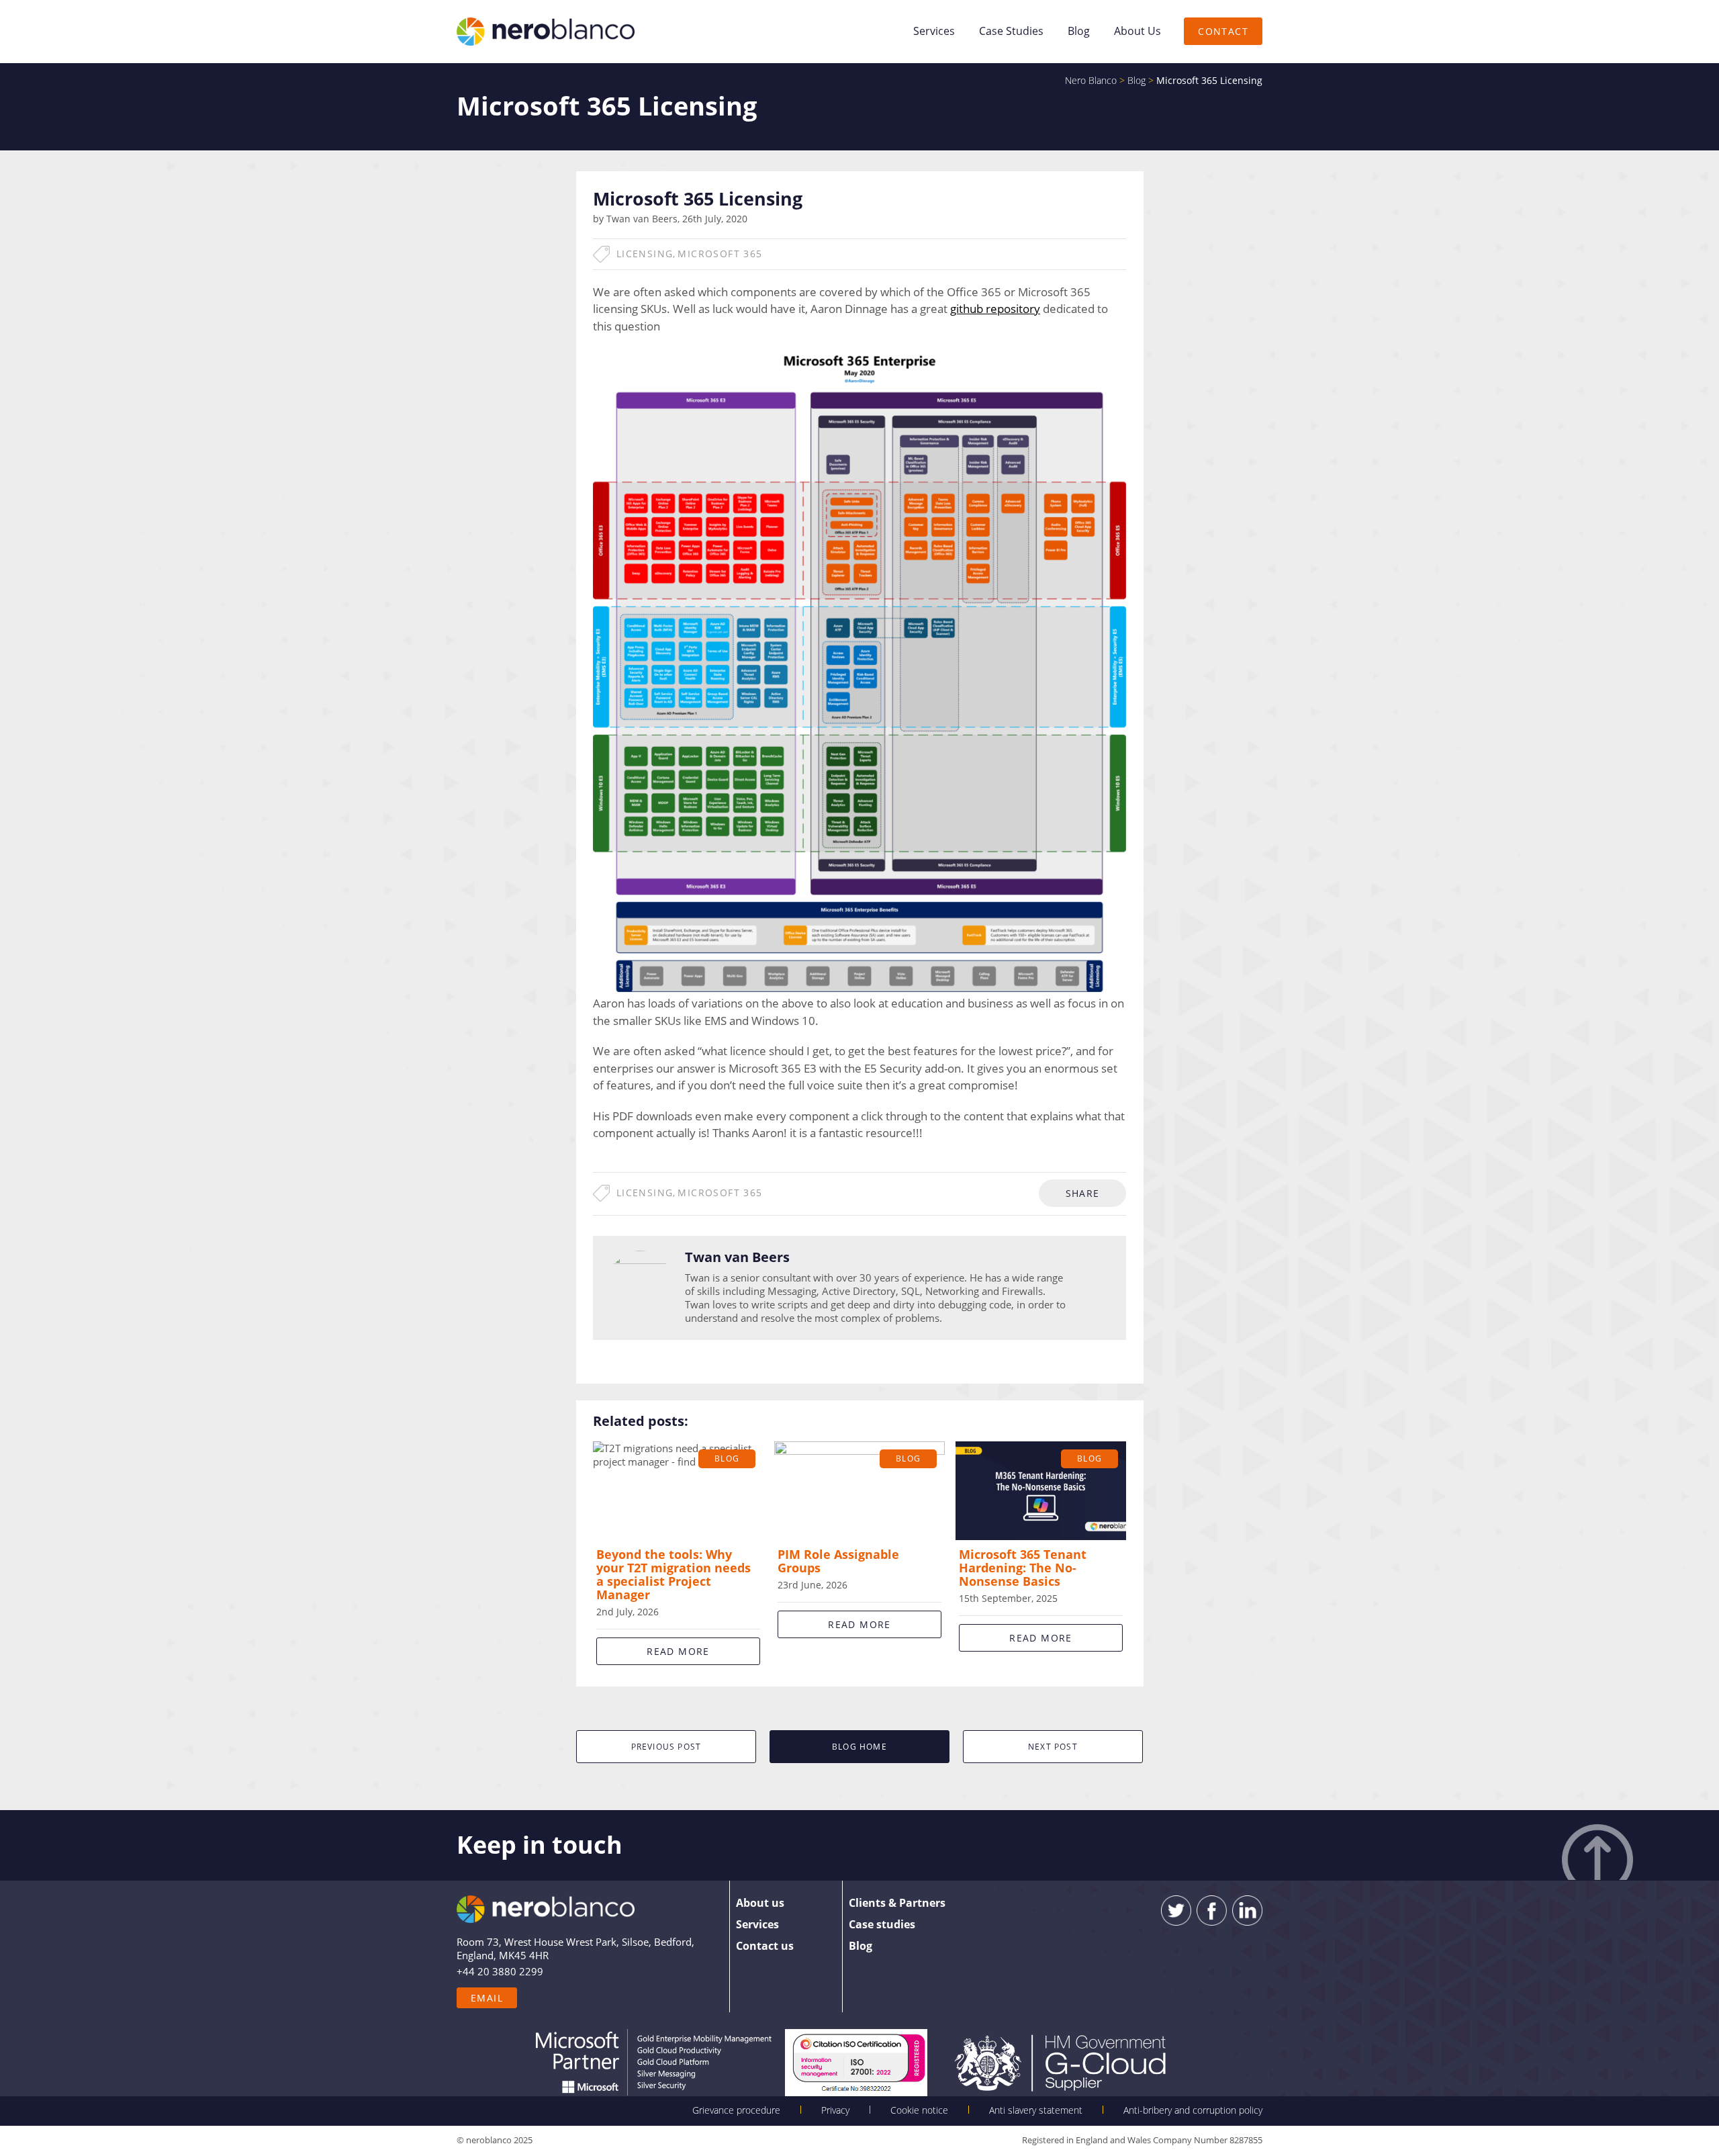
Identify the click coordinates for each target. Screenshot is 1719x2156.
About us (1137, 31)
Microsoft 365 (720, 254)
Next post (1053, 1747)
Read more (678, 1651)
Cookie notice (919, 2110)
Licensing (645, 254)
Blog (1079, 31)
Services (934, 31)
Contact (1223, 31)
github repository (995, 309)
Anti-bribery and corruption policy (1193, 2110)
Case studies (1011, 31)
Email (487, 1998)
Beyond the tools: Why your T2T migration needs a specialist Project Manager (673, 1574)
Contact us (765, 1946)
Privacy (835, 2110)
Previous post (666, 1747)
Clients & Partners (897, 1903)
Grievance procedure (736, 2110)
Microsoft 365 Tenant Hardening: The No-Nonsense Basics (1023, 1568)
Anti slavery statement (1036, 2110)
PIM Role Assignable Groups (838, 1561)
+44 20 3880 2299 (500, 1971)
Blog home (859, 1747)
